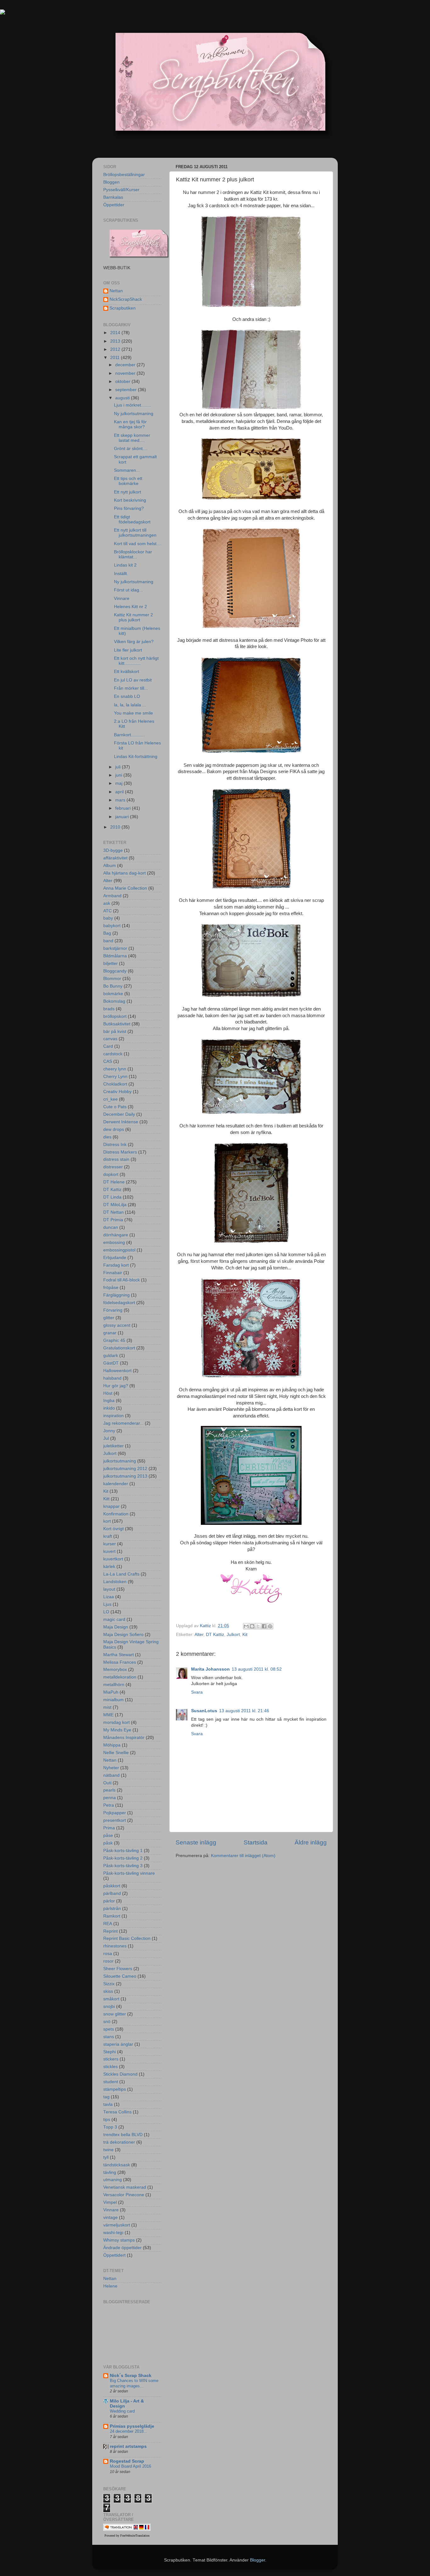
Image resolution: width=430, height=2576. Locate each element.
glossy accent (117, 1325)
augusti (123, 398)
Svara (197, 1692)
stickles (110, 2067)
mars (121, 800)
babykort (112, 926)
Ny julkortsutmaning (134, 414)
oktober (123, 382)
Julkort (233, 1635)
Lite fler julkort (128, 650)
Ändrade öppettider (122, 2248)
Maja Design (116, 1627)
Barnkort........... (129, 735)
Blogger (257, 2560)
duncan (111, 1227)
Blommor (112, 979)
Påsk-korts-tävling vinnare (129, 1873)
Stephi (110, 2052)
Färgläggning (116, 1295)
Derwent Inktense (121, 1122)
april (120, 792)
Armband (112, 896)
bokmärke (113, 994)
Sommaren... (127, 470)
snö (107, 2022)
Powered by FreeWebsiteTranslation (127, 2536)
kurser (110, 1544)
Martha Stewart (119, 1655)
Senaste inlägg (196, 1842)
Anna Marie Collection (125, 888)
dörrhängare (116, 1235)
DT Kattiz (215, 1635)
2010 (116, 827)
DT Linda (112, 1197)
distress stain (116, 1159)
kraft (108, 1536)
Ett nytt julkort (127, 492)
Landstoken (115, 1582)
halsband (112, 1378)
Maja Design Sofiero (123, 1635)
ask (107, 903)
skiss (108, 1991)
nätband (111, 1775)
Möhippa (112, 1745)
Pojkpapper (115, 1813)
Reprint (110, 1931)
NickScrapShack (126, 299)
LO (106, 1612)
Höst (108, 1393)
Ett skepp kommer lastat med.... (132, 438)
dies (107, 1137)
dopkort (111, 1174)
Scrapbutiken (123, 308)
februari (124, 808)
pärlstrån (112, 1909)
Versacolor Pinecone (124, 2195)
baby (108, 918)
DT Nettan (113, 1212)
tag (106, 2097)
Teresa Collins (117, 2112)
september (127, 390)
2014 (116, 333)
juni (119, 775)
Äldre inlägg (311, 1842)
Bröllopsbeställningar (124, 175)
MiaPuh (111, 1692)
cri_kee (110, 1099)
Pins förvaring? (129, 508)
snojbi (109, 2006)
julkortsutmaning (120, 1461)
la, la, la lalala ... (130, 705)
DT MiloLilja (115, 1205)
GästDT (111, 1363)
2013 (116, 341)
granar (110, 1333)
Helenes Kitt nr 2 (130, 607)
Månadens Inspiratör (124, 1738)
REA (108, 1924)
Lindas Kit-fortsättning (136, 757)
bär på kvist (115, 1032)
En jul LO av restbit (133, 680)
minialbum (113, 1700)
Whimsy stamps (119, 2240)
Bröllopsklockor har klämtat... (133, 554)
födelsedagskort (119, 1303)
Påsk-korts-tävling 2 (123, 1858)
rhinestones (115, 1946)
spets (109, 2029)
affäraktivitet (115, 858)
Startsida (256, 1842)
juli (119, 767)
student (111, 2082)
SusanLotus (204, 1711)
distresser (113, 1167)
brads (109, 1009)
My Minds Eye (117, 1730)
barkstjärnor (115, 948)
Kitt (106, 1499)
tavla (108, 2104)
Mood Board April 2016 (130, 2466)
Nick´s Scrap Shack (131, 2376)
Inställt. (121, 574)
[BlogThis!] (252, 1626)
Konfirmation (116, 1514)
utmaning (113, 2180)
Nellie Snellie (116, 1753)
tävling (110, 2172)
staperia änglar (118, 2044)
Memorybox (115, 1670)
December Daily (119, 1114)
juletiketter (113, 1446)
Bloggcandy (115, 971)
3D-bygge (113, 850)
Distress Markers (120, 1152)
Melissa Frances (120, 1662)
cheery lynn (115, 1069)
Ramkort (112, 1916)
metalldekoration (120, 1677)
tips (107, 2120)
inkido (109, 1408)
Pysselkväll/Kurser (121, 190)
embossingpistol (119, 1250)
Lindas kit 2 (125, 565)
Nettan (116, 291)
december (126, 365)
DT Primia (113, 1220)
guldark (111, 1356)
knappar (111, 1506)
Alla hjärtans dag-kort (124, 873)
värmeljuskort (117, 2225)
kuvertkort (113, 1559)
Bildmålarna (115, 956)
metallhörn (114, 1685)
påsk (108, 1843)
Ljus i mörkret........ (133, 405)
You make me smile (133, 713)
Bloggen (111, 182)
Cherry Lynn (115, 1077)
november (126, 373)
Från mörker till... (131, 688)
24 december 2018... (129, 2431)
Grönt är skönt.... (131, 449)
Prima (109, 1828)
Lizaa (109, 1597)
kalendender (116, 1484)
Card (108, 1046)
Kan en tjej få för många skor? (130, 424)
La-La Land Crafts (121, 1574)
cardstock (113, 1054)
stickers (111, 2059)
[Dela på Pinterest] (270, 1626)
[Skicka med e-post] (246, 1626)
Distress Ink (115, 1145)
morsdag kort (116, 1722)
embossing (114, 1242)
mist (107, 1707)
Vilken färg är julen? (134, 642)
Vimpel (110, 2202)
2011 (116, 358)
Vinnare (122, 598)
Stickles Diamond (120, 2074)
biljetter (110, 963)
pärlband (112, 1893)
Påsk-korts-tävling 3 (123, 1866)
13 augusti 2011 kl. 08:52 (257, 1669)
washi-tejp (113, 2233)
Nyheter (111, 1768)
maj (119, 783)
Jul (106, 1438)
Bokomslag (114, 1001)
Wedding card (122, 2411)
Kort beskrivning (130, 500)
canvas (110, 1039)
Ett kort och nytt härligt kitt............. (136, 661)
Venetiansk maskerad (125, 2187)
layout (109, 1589)
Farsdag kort (116, 1265)
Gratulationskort (119, 1348)
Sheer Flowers (118, 1969)
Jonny (109, 1431)
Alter (199, 1635)
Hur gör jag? (116, 1386)
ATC (107, 911)
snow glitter (115, 2014)
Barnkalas (113, 197)
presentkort (115, 1820)
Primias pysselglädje (132, 2426)
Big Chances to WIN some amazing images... (134, 2383)
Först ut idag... (128, 590)
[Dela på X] (258, 1626)
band (108, 941)
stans (109, 2037)
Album (110, 866)
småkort (111, 1999)
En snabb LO (127, 696)
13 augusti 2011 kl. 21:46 (244, 1711)
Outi (107, 1783)
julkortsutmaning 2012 (125, 1469)
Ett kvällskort (127, 672)
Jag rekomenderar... (123, 1423)
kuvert (109, 1551)
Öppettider (114, 205)
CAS (108, 1061)
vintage (110, 2217)
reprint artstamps (128, 2446)
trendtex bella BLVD (123, 2135)
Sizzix (109, 1984)
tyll (106, 2157)
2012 (116, 349)
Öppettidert (114, 2255)
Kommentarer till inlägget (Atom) (243, 1856)
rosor (108, 1961)
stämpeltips (115, 2089)
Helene (110, 2286)
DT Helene (114, 1182)
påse (108, 1835)
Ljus (107, 1604)
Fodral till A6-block (122, 1280)
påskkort (112, 1886)
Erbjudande (115, 1258)
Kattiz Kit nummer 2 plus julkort (133, 617)
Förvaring (113, 1310)
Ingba (109, 1401)
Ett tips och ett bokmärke (128, 481)
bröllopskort (115, 1016)
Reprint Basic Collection (127, 1938)
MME (108, 1715)
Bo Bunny (113, 986)
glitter (109, 1318)
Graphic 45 (114, 1340)
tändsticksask (117, 2165)
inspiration (113, 1416)
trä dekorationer (119, 2142)
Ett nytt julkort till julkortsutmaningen (135, 533)
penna (110, 1798)
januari (123, 817)
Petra (109, 1805)
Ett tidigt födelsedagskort (132, 519)
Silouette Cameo (120, 1976)
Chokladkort (115, 1084)
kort (107, 1521)
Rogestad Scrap (127, 2461)
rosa (108, 1954)
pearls (109, 1790)
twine (108, 2150)
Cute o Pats (115, 1107)
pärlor (109, 1901)
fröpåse (111, 1288)
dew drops (114, 1129)
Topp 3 (110, 2127)
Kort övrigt (113, 1529)
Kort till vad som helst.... (138, 544)
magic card (114, 1619)
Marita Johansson (210, 1669)
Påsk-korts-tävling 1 (123, 1851)
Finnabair (113, 1273)
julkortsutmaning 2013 (125, 1476)
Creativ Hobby (117, 1092)
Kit (245, 1635)
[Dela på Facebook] (264, 1626)
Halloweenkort (117, 1371)
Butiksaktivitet (117, 1024)
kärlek (109, 1567)
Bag (107, 933)
